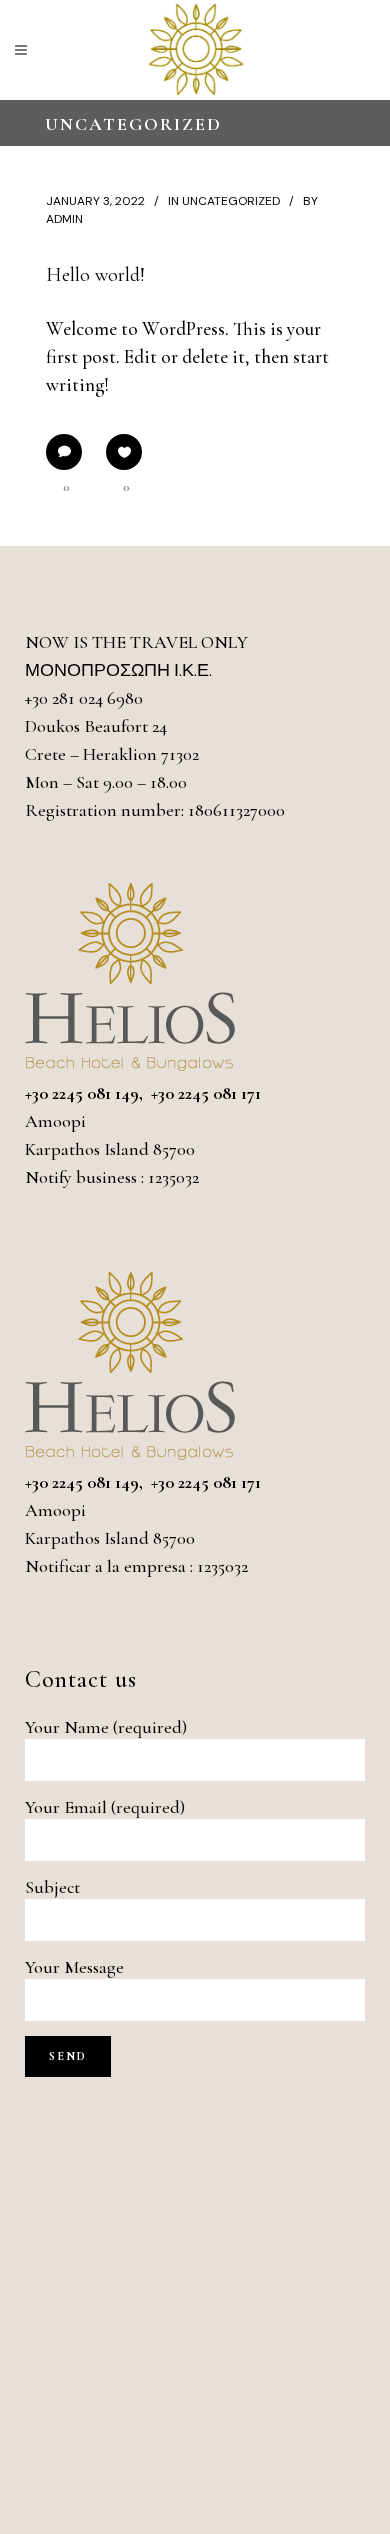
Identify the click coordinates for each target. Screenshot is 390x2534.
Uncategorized (231, 201)
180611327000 (236, 810)
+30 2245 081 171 (206, 1093)
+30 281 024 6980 (84, 698)
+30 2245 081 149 (82, 1093)
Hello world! (95, 275)
